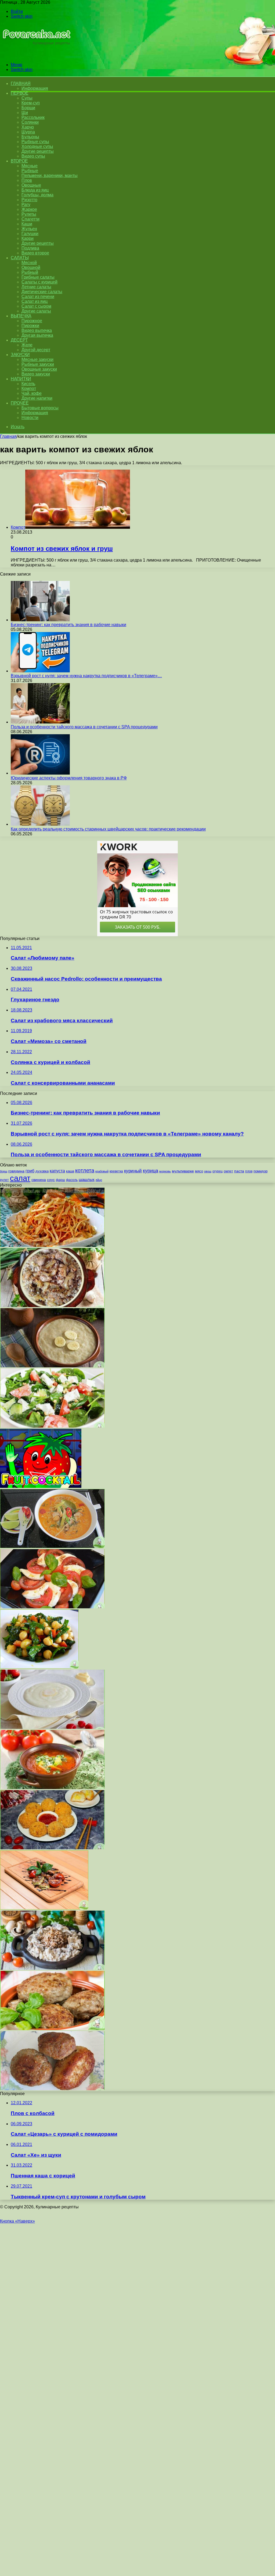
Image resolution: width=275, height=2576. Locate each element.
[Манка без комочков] (52, 1727)
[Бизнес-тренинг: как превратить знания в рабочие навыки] (40, 620)
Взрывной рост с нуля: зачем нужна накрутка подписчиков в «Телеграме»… (86, 676)
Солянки (30, 122)
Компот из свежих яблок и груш (62, 549)
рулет (4, 1180)
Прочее (20, 403)
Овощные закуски (39, 369)
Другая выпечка (37, 335)
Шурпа (28, 132)
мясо (199, 1171)
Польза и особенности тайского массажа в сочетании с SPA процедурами (84, 727)
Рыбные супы (35, 142)
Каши (27, 224)
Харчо (28, 127)
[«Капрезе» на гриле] (44, 1908)
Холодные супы (37, 146)
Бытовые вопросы (40, 408)
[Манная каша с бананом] (52, 1366)
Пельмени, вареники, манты (50, 175)
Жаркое (29, 209)
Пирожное (32, 321)
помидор (260, 1171)
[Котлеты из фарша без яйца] (52, 2029)
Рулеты (29, 214)
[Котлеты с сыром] (52, 1848)
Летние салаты (36, 287)
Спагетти (30, 219)
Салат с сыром (36, 306)
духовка (42, 1171)
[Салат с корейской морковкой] (52, 1245)
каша (70, 1171)
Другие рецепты (38, 151)
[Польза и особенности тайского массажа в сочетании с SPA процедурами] (40, 722)
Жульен (29, 229)
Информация (35, 88)
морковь (165, 1171)
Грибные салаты (38, 277)
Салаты (20, 258)
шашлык (87, 1180)
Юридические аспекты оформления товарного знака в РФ (69, 778)
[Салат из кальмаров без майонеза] (52, 1426)
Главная (8, 436)
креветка (116, 1171)
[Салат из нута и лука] (39, 1667)
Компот (29, 388)
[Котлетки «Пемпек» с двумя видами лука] (52, 2089)
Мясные (30, 166)
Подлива (30, 248)
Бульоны (30, 137)
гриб (30, 1171)
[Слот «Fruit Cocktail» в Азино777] (41, 1486)
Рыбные (30, 171)
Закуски (20, 355)
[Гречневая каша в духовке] (52, 1306)
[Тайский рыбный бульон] (52, 1547)
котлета (85, 1170)
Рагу (26, 205)
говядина (16, 1171)
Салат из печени (38, 297)
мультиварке (183, 1171)
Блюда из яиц (35, 190)
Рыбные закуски (38, 364)
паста (239, 1171)
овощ (208, 1171)
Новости (30, 418)
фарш (60, 1180)
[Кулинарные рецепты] (36, 56)
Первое (19, 93)
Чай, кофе (32, 393)
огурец (218, 1171)
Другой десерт (36, 350)
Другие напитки (37, 398)
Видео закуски (36, 374)
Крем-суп (31, 103)
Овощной (31, 267)
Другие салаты (36, 311)
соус (51, 1180)
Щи (25, 113)
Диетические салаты (42, 292)
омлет (228, 1171)
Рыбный (30, 272)
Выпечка (21, 316)
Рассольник (33, 117)
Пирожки (30, 326)
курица (151, 1171)
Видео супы (33, 156)
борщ (4, 1171)
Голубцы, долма (37, 195)
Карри (28, 238)
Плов (27, 180)
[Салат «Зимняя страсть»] (52, 1607)
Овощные (31, 185)
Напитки (21, 379)
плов (249, 1171)
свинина (39, 1180)
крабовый (102, 1171)
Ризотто (29, 200)
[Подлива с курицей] (52, 1968)
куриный (133, 1171)
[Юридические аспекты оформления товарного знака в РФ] (40, 773)
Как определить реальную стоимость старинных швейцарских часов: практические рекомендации (108, 829)
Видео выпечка (37, 330)
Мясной (29, 263)
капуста (57, 1171)
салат (20, 1178)
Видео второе (35, 253)
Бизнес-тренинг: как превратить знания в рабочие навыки (68, 625)
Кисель (28, 384)
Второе (19, 161)
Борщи (28, 108)
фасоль (72, 1180)
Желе (27, 345)
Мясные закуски (37, 359)
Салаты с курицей (39, 282)
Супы (27, 98)
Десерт (19, 340)
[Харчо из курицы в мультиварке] (52, 1788)
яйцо (99, 1180)
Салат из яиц (35, 301)
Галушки (30, 234)
